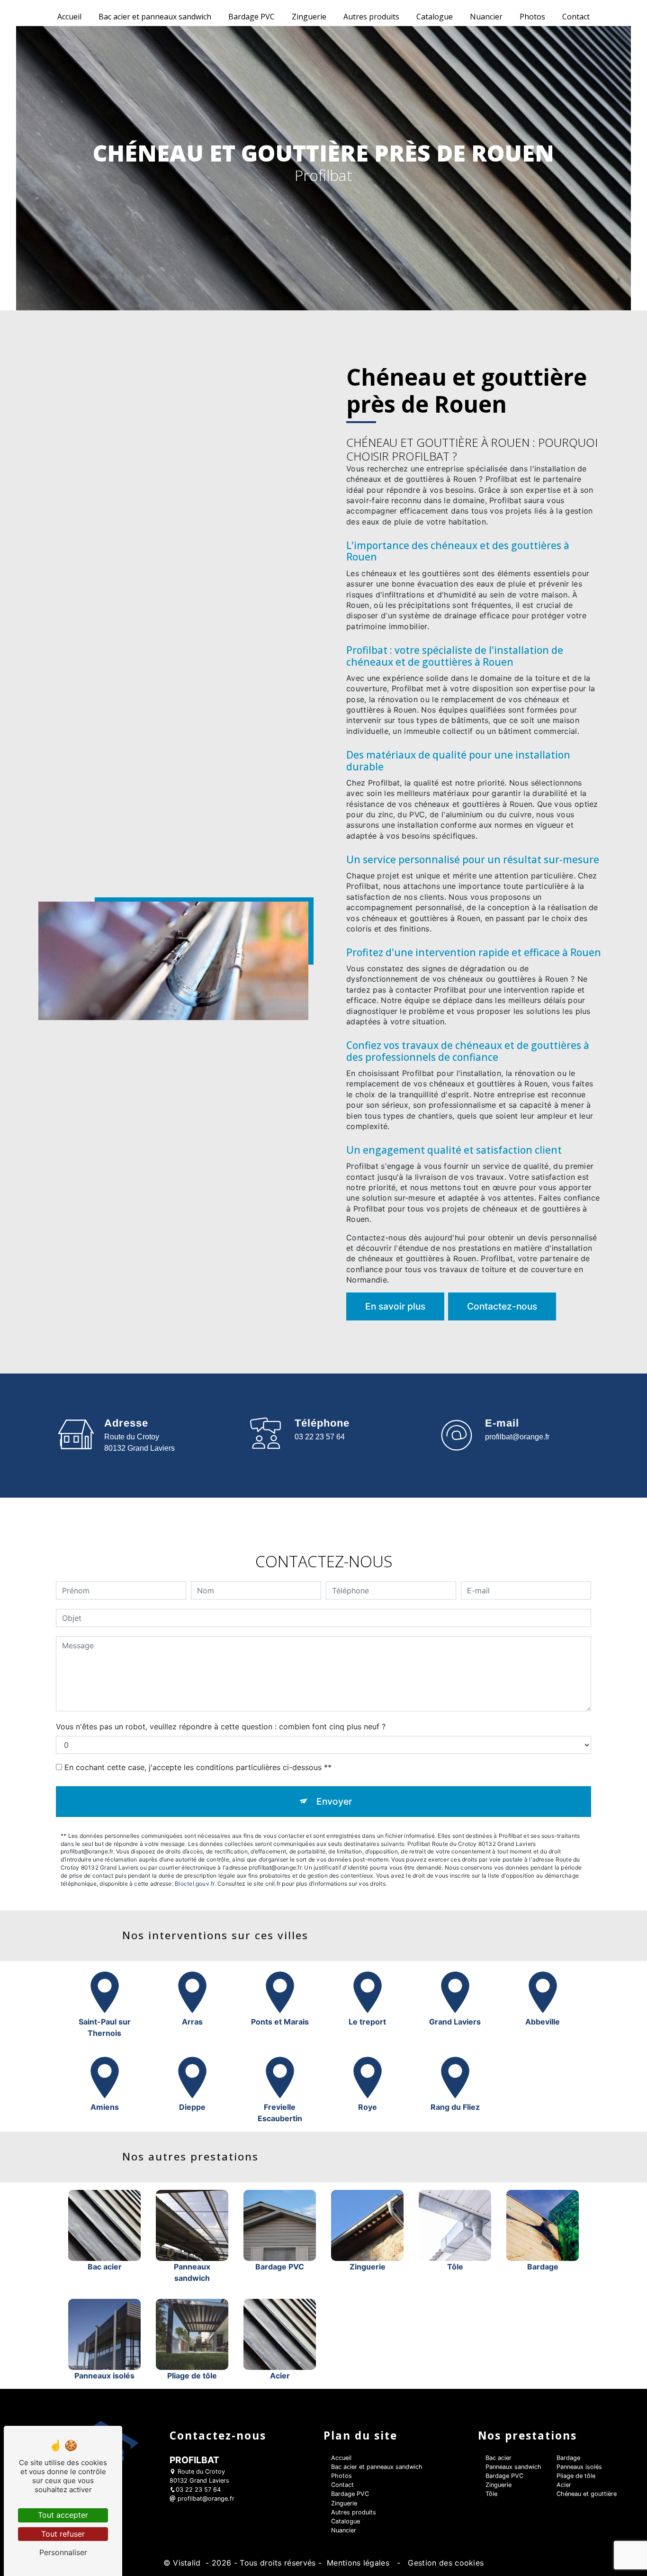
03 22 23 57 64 (320, 1437)
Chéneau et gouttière (587, 2494)
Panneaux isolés (579, 2467)
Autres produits (371, 17)
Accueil (69, 17)
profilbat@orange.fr (517, 1437)
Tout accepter (63, 2515)
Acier (564, 2485)
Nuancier (486, 17)
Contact (576, 17)
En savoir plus (395, 1306)
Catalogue (435, 17)
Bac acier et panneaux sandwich (155, 17)
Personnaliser (63, 2552)
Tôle (491, 2494)
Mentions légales (358, 2563)
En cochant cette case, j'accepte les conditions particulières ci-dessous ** (198, 1767)
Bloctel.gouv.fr (195, 1884)
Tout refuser (63, 2534)
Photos (532, 17)
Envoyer (334, 1801)
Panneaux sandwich (513, 2467)
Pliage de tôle (576, 2476)
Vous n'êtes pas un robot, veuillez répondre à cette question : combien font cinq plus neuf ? (221, 1726)
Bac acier (499, 2458)
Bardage (568, 2458)
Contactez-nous (502, 1306)
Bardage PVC (252, 17)
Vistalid (188, 2563)
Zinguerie (309, 17)
